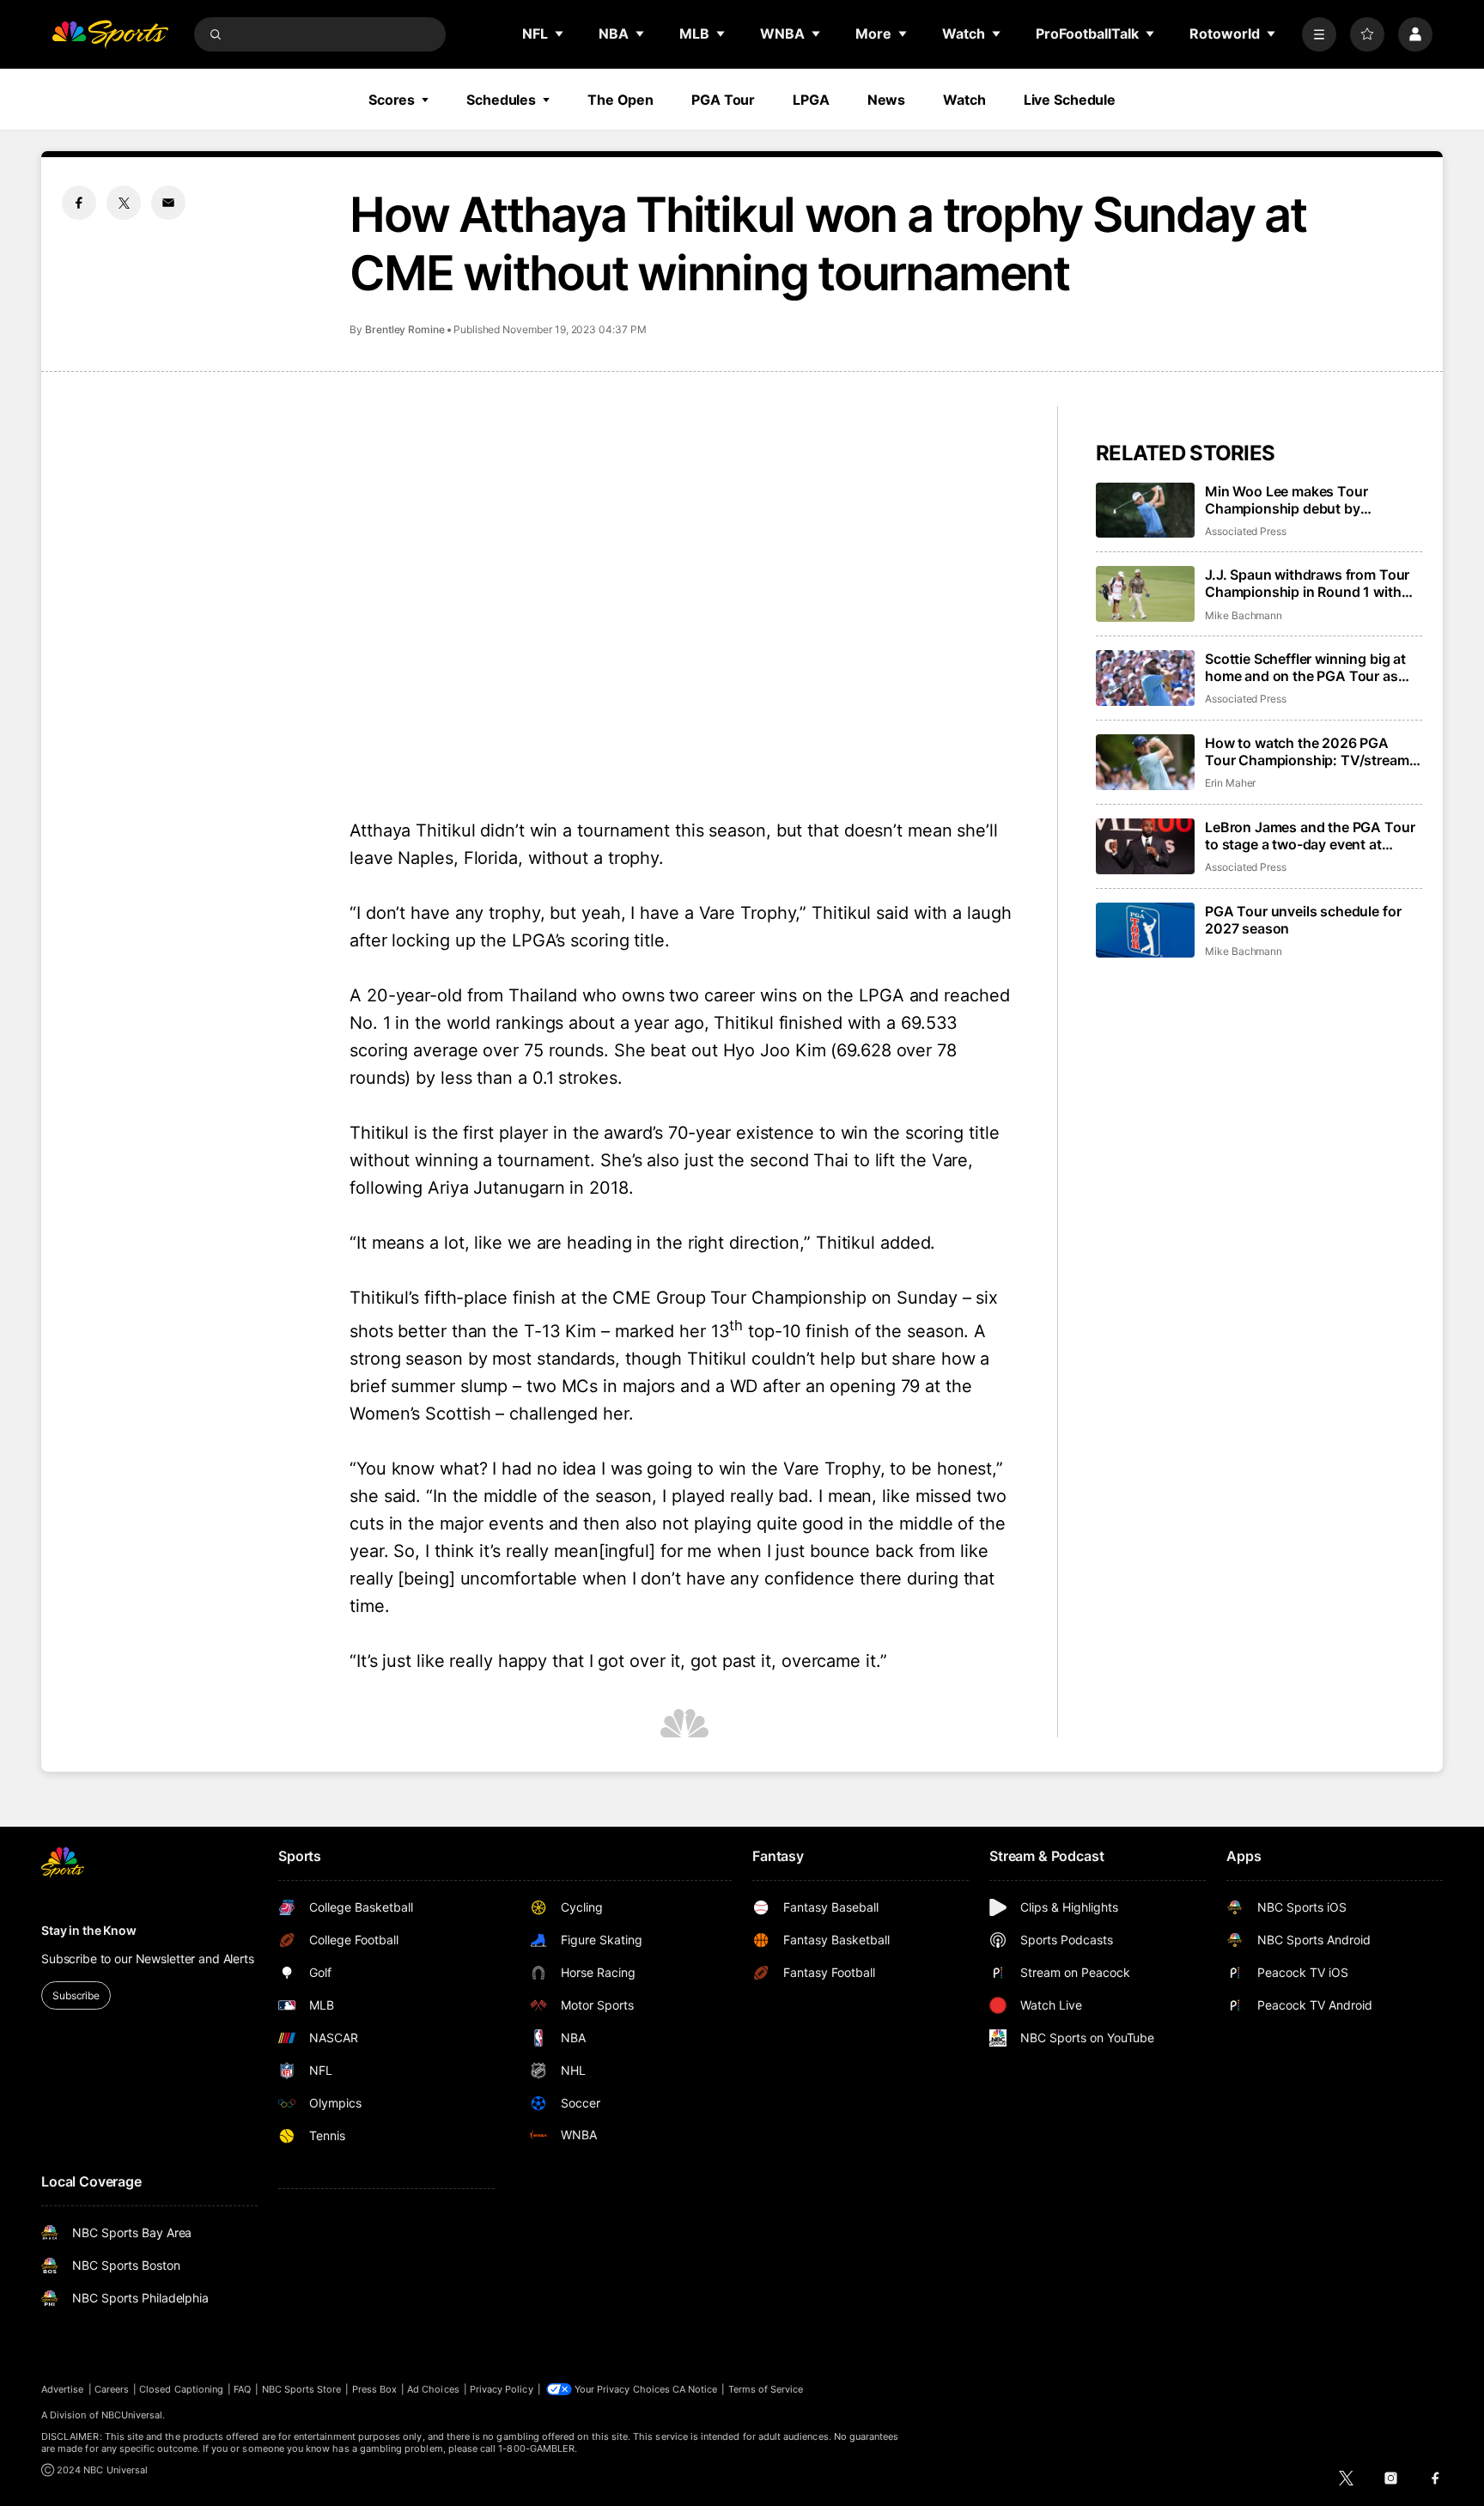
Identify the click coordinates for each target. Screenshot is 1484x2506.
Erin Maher (1230, 783)
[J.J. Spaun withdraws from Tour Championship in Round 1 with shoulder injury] (1145, 594)
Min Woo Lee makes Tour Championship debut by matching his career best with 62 (1310, 500)
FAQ (242, 2389)
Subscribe (76, 1995)
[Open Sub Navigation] (560, 33)
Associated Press (1246, 531)
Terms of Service (766, 2389)
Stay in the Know (89, 1930)
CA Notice (695, 2389)
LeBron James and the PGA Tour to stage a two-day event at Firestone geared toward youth (1310, 836)
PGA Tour (723, 100)
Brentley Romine (405, 329)
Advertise (63, 2389)
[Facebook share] (79, 203)
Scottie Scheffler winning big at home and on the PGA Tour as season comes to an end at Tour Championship (1308, 667)
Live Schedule (1070, 100)
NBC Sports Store (302, 2389)
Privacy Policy (502, 2389)
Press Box (375, 2389)
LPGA (811, 100)
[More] (1319, 34)
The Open (620, 100)
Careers (112, 2389)
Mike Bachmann (1244, 615)
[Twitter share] (124, 203)
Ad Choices (433, 2389)
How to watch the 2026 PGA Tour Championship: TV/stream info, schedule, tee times (1307, 751)
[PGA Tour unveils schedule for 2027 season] (1145, 931)
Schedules (501, 100)
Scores (392, 100)
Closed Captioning (181, 2389)
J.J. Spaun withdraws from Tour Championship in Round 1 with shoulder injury (1307, 583)
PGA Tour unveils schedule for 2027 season (1303, 920)
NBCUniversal (132, 2415)
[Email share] (168, 203)
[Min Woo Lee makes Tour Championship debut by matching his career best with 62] (1145, 511)
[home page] (110, 34)
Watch (964, 100)
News (887, 100)
